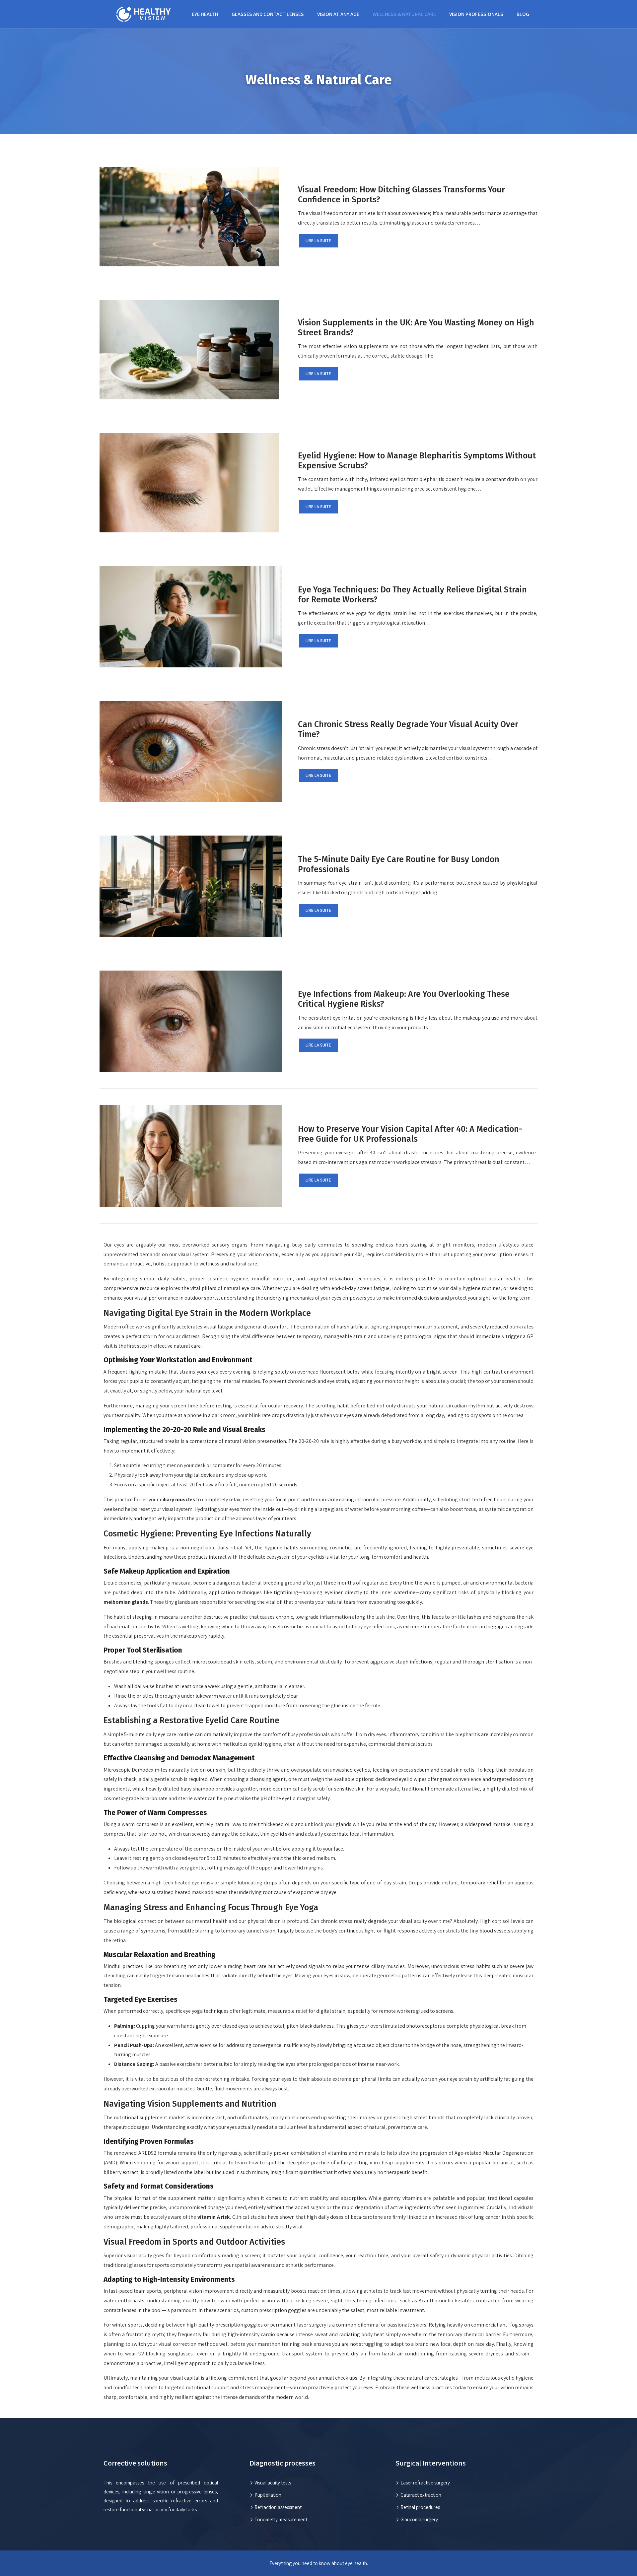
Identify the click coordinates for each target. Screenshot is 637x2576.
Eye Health (205, 14)
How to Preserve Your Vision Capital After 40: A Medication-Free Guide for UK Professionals (410, 1134)
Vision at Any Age (338, 14)
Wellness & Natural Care (404, 14)
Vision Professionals (476, 14)
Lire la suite (318, 241)
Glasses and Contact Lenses (268, 14)
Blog (523, 14)
